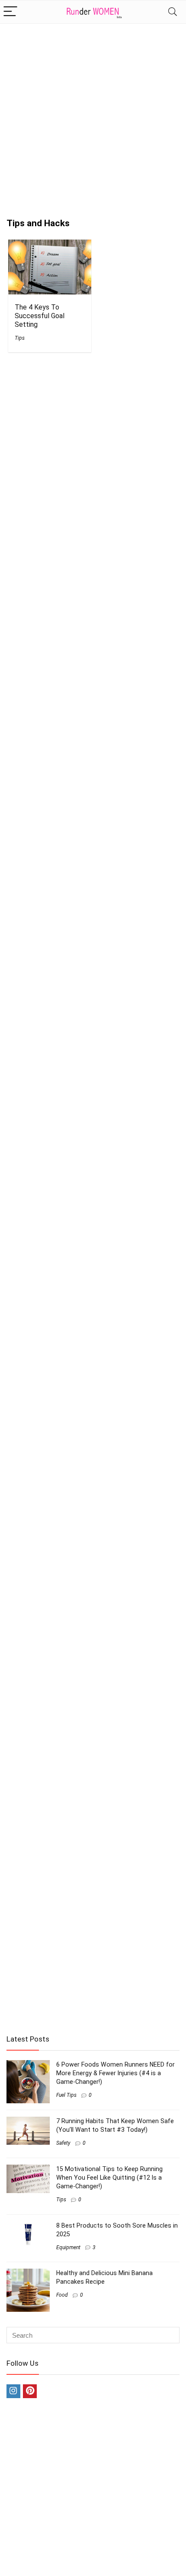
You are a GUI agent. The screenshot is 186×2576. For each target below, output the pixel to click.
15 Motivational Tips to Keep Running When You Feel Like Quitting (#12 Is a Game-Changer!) (109, 2178)
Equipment (68, 2247)
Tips (20, 338)
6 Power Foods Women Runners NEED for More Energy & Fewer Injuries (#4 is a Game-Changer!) (115, 2073)
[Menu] (10, 12)
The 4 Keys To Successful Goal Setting (40, 316)
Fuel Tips (66, 2095)
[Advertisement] (93, 117)
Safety (63, 2143)
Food (62, 2295)
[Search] (173, 12)
